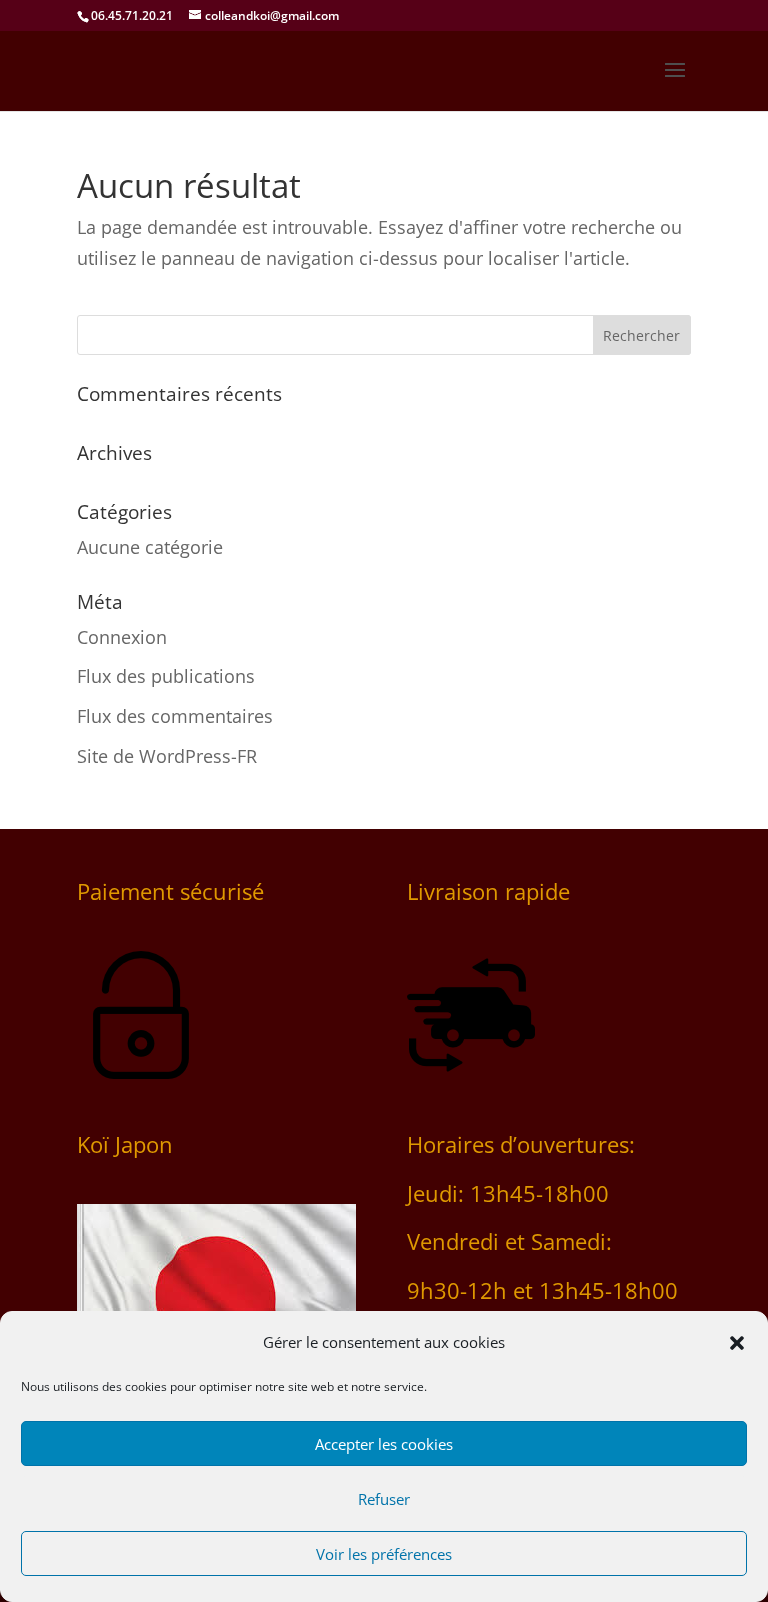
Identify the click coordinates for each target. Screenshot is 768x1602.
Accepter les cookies (384, 1444)
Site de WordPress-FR (167, 756)
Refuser (384, 1499)
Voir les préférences (384, 1554)
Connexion (122, 637)
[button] (737, 1343)
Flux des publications (166, 676)
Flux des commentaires (175, 716)
